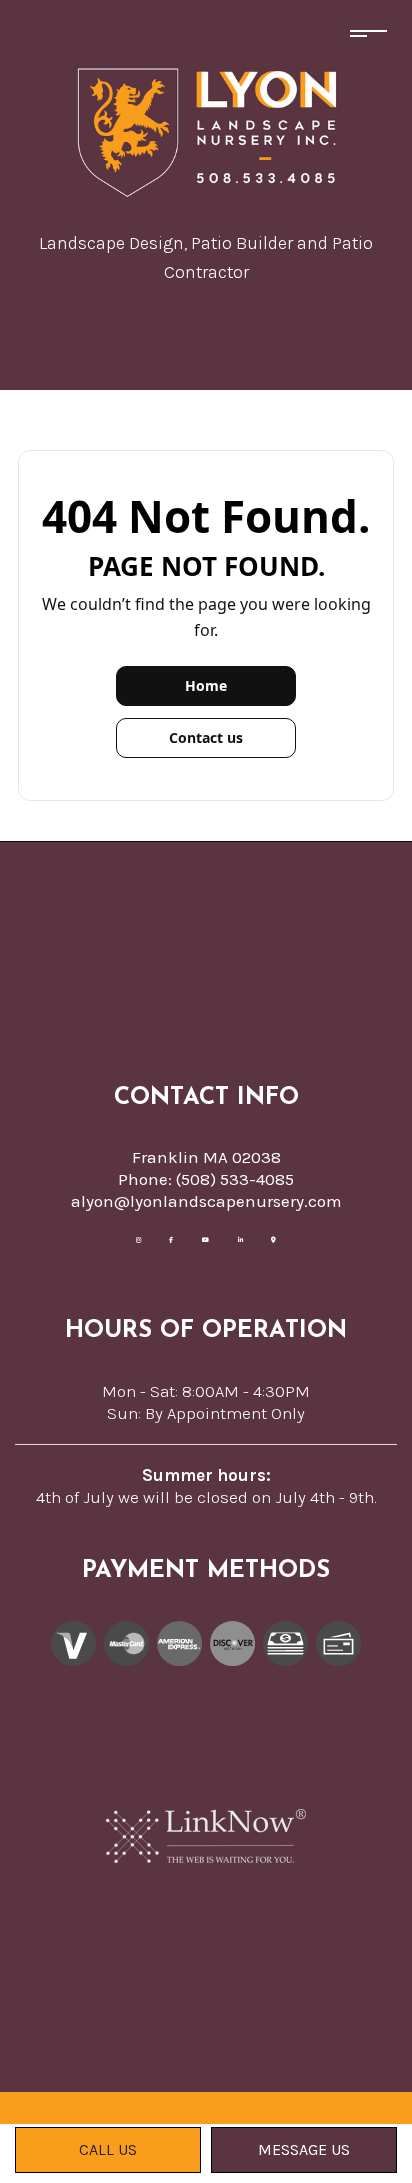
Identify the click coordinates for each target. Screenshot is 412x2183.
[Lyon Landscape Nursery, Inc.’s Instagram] (138, 1236)
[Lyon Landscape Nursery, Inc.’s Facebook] (171, 1236)
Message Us (304, 2149)
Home (206, 685)
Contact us (206, 737)
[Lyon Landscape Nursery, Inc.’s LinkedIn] (240, 1236)
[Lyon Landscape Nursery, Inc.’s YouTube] (206, 1236)
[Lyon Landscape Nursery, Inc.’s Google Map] (274, 1236)
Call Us (108, 2149)
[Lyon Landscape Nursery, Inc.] (206, 130)
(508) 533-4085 (235, 1179)
